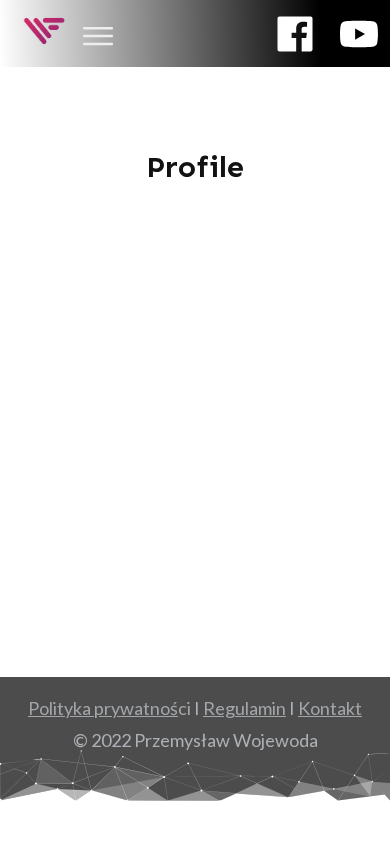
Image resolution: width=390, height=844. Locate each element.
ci (109, 708)
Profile (195, 167)
